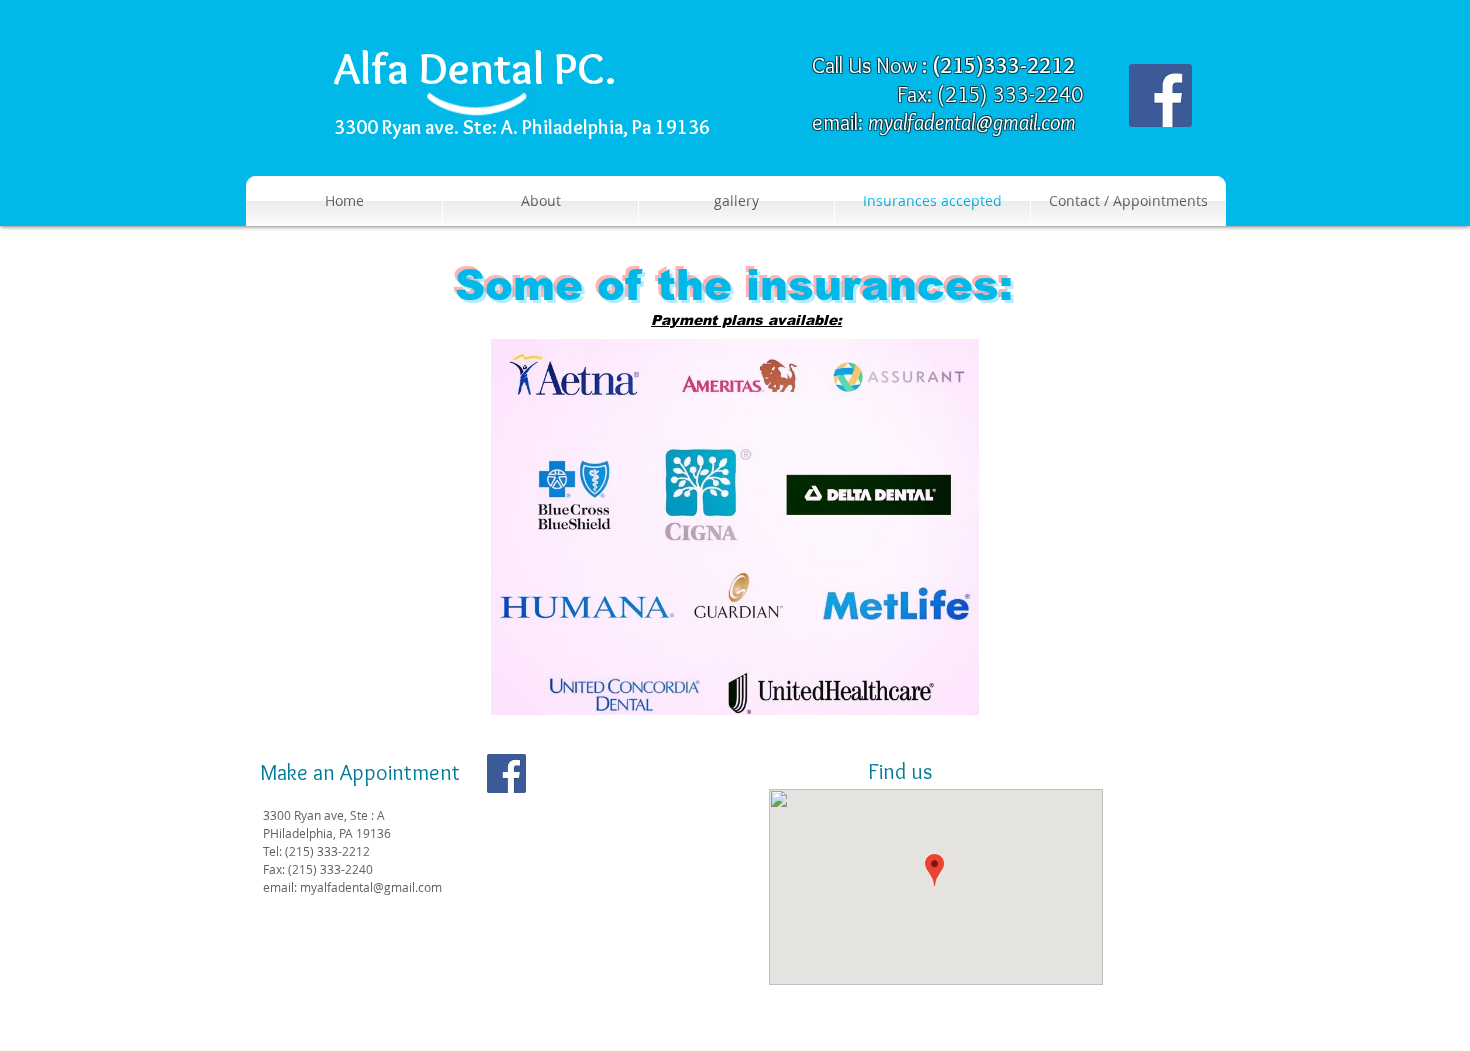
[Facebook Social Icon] (1160, 95)
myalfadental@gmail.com (972, 122)
